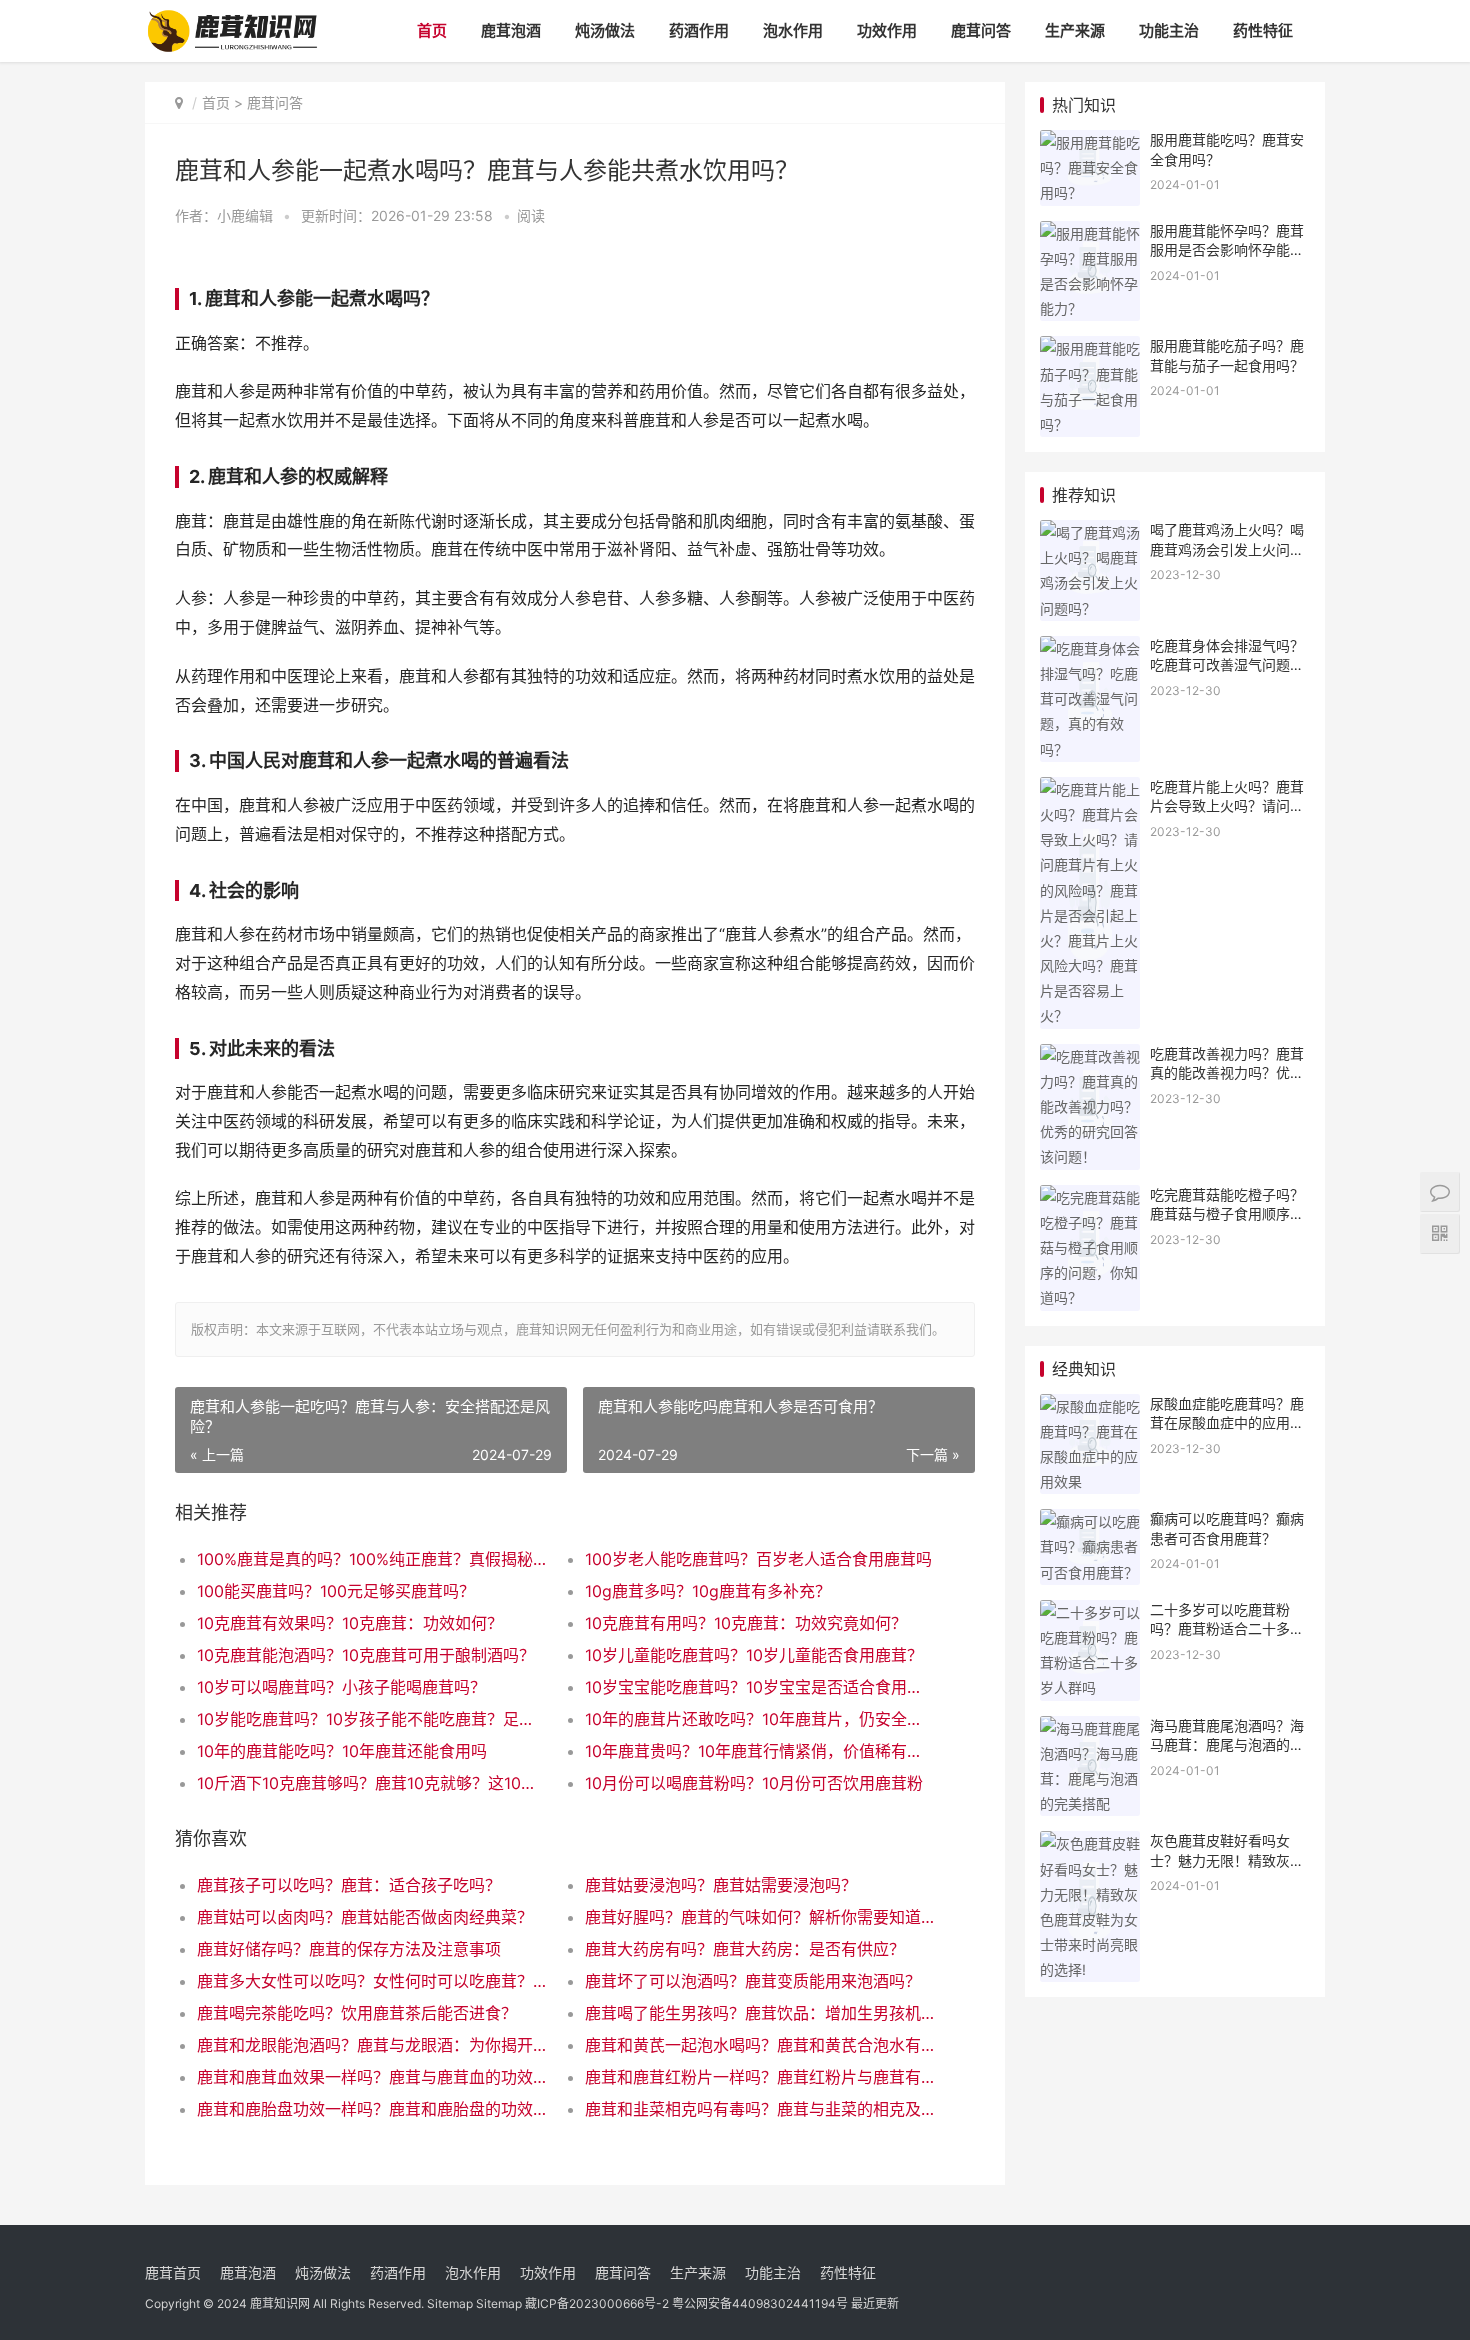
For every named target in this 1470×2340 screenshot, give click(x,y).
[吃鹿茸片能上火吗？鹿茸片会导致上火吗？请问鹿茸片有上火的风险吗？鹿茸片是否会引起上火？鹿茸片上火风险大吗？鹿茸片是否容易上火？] (1090, 789)
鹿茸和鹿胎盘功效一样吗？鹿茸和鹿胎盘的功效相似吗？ (371, 2109)
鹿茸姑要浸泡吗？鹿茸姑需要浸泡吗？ (721, 1885)
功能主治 (1169, 30)
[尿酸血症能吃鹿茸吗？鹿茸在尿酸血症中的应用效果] (1090, 1406)
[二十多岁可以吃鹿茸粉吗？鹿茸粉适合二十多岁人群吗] (1090, 1612)
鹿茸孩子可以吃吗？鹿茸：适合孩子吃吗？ (349, 1885)
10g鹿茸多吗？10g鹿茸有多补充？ (708, 1591)
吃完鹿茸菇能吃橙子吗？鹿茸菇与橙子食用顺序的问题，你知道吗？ (1227, 1214)
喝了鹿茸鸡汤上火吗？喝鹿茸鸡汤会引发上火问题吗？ (1227, 549)
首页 (432, 30)
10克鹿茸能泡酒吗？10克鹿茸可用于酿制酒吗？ (366, 1655)
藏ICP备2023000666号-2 (597, 2303)
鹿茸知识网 (280, 2303)
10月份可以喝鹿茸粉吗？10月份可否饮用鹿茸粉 (754, 1783)
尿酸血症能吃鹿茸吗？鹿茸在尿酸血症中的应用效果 (1227, 1423)
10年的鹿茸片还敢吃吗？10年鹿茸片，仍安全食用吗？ (759, 1719)
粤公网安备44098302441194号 (760, 2303)
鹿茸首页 (173, 2272)
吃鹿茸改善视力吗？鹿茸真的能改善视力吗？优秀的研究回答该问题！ (1227, 1073)
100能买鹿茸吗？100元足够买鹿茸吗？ (336, 1591)
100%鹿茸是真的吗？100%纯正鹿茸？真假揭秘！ (371, 1559)
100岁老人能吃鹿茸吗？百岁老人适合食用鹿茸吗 (758, 1559)
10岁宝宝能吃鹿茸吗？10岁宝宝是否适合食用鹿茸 (759, 1687)
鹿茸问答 (981, 30)
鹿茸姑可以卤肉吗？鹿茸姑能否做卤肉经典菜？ (365, 1917)
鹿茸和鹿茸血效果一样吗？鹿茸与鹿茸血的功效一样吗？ (371, 2077)
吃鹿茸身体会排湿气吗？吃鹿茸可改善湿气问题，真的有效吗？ (1227, 665)
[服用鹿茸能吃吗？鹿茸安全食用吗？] (1090, 142)
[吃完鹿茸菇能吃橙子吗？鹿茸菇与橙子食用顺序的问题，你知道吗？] (1090, 1197)
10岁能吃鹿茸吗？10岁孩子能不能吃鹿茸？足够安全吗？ (371, 1719)
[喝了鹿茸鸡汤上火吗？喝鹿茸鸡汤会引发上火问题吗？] (1090, 532)
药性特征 (1263, 30)
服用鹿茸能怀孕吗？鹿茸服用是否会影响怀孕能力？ (1227, 250)
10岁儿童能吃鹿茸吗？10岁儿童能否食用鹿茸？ (754, 1655)
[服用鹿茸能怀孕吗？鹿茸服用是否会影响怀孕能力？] (1090, 233)
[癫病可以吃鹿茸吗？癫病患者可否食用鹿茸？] (1090, 1521)
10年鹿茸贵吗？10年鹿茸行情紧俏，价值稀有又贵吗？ (759, 1751)
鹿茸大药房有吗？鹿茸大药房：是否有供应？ (745, 1949)
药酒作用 (699, 30)
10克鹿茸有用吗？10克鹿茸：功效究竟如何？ (746, 1623)
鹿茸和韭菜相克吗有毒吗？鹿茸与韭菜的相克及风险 (759, 2109)
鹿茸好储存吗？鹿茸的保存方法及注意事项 (349, 1949)
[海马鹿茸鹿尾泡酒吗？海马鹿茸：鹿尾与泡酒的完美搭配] (1090, 1728)
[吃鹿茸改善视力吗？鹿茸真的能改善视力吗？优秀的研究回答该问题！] (1090, 1056)
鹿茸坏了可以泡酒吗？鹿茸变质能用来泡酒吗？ (753, 1981)
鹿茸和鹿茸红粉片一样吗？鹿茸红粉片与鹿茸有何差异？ (759, 2077)
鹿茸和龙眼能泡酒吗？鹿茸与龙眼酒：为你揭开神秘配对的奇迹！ (371, 2045)
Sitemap (450, 2303)
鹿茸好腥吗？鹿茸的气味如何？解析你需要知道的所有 (759, 1917)
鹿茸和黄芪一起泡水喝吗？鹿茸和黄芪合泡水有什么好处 (759, 2045)
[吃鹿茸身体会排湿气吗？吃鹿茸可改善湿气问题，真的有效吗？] (1090, 648)
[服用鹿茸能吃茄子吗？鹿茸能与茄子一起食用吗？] (1090, 348)
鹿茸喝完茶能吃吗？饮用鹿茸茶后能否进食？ (357, 2013)
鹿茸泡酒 (511, 30)
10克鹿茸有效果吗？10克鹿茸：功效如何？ (350, 1623)
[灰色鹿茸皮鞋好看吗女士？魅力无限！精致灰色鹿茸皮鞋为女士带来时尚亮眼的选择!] (1090, 1843)
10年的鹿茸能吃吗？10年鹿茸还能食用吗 (342, 1751)
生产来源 (1075, 30)
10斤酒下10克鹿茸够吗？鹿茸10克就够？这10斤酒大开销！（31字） (371, 1783)
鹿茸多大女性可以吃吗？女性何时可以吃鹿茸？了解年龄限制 (371, 1981)
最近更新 (875, 2303)
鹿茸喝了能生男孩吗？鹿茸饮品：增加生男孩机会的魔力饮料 (759, 2013)
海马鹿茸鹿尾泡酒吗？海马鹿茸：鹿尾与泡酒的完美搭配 (1227, 1745)
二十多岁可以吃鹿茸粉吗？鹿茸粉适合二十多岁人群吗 (1227, 1629)
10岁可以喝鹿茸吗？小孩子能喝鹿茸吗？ (341, 1687)
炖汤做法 (605, 30)
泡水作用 (793, 30)
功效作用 (887, 30)
